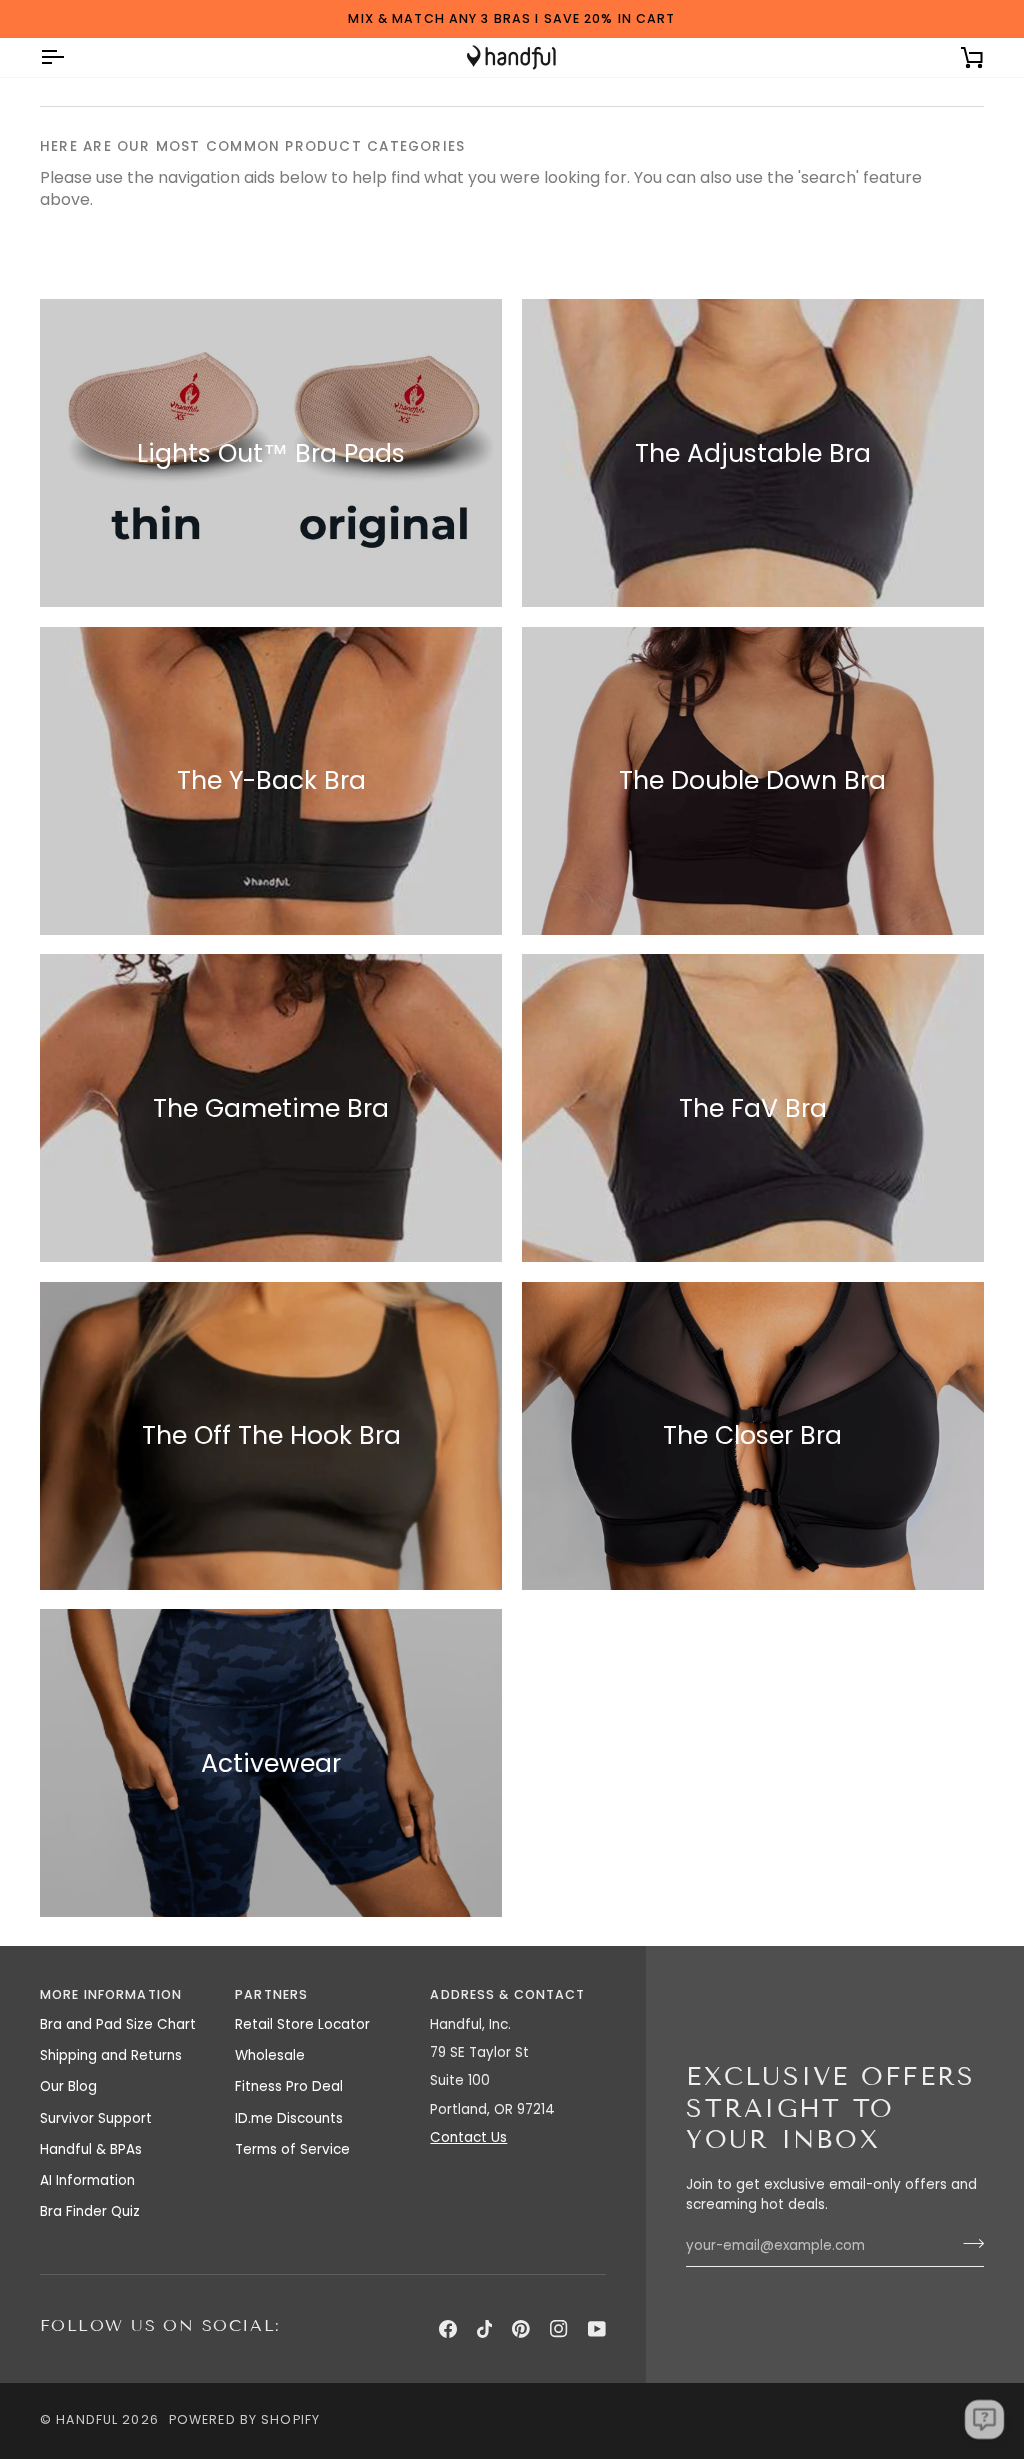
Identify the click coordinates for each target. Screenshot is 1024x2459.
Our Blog (68, 2086)
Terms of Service (292, 2149)
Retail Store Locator (302, 2024)
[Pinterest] (521, 2329)
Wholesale (270, 2055)
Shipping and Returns (111, 2055)
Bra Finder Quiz (90, 2211)
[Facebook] (448, 2329)
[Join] (967, 2243)
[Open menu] (70, 57)
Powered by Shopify (244, 2419)
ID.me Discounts (289, 2118)
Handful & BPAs (91, 2149)
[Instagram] (559, 2329)
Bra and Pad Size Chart (118, 2024)
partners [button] (271, 1994)
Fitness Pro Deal (289, 2086)
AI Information (87, 2180)
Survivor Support (96, 2118)
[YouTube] (597, 2329)
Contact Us (468, 2137)
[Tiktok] (485, 2329)
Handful (87, 2419)
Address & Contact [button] (507, 1994)
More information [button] (111, 1994)
